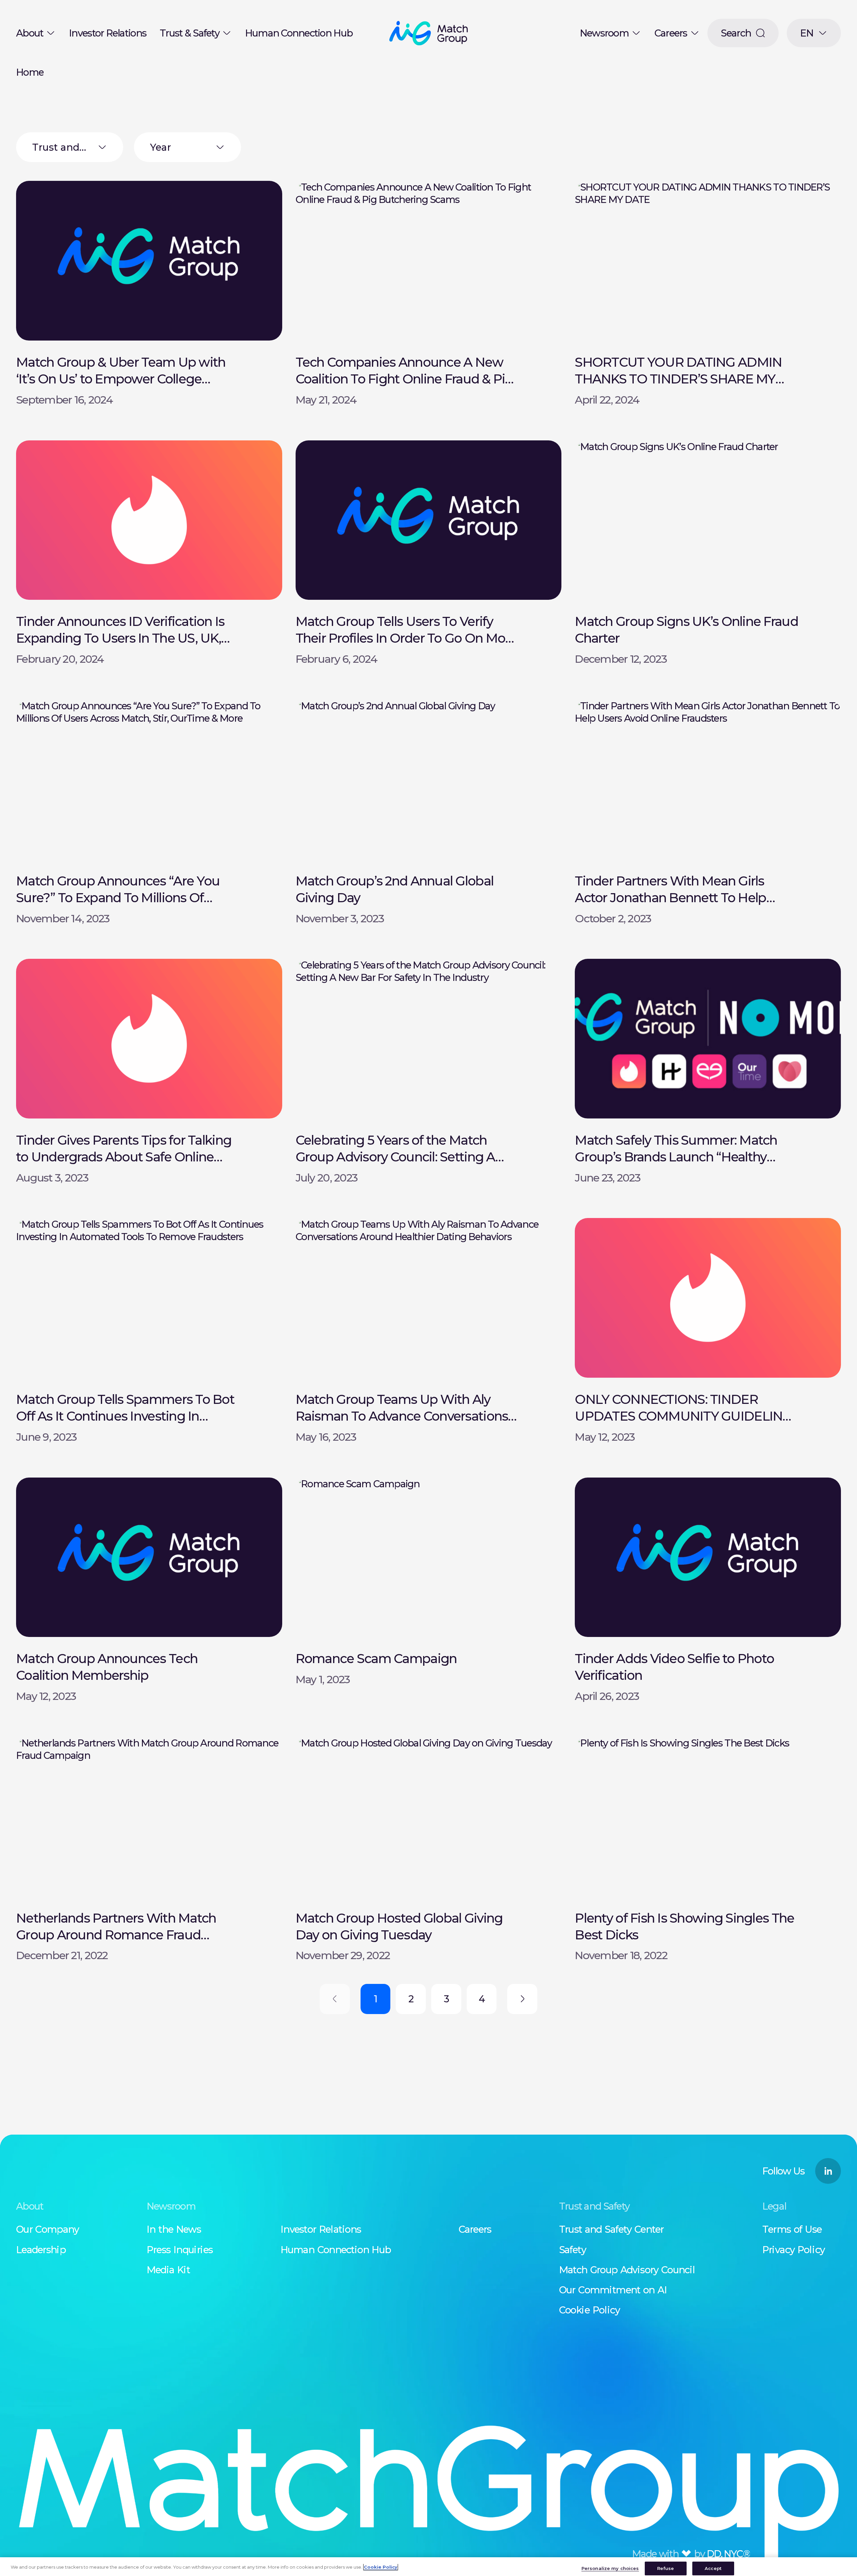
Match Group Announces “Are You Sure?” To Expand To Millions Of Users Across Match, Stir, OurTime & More (122, 906)
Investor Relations (108, 33)
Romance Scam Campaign (376, 1659)
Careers (671, 33)
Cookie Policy (381, 2567)
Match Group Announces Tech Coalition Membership (107, 1667)
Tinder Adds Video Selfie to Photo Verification (674, 1667)
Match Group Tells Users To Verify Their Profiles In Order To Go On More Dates (406, 638)
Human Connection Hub (299, 33)
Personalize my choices (610, 2568)
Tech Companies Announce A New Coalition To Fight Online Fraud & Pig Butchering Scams (405, 379)
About (30, 33)
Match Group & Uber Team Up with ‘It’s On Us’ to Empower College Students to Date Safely (121, 379)
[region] (428, 2567)
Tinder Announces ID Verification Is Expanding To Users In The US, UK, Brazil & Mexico (120, 638)
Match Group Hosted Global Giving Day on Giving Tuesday (399, 1926)
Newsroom (604, 33)
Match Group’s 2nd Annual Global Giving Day (395, 889)
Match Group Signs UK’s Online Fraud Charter (686, 630)
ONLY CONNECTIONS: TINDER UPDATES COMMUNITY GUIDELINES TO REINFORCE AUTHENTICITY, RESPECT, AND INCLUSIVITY (686, 1424)
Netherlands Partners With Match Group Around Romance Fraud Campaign (116, 1935)
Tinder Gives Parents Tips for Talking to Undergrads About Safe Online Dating (124, 1157)
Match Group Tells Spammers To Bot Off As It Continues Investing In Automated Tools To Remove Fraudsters (125, 1424)
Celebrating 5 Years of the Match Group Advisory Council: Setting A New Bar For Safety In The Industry (398, 1157)
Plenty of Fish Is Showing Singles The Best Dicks (684, 1926)
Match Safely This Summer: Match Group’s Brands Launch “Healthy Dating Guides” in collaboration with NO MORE (682, 1165)
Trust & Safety (189, 33)
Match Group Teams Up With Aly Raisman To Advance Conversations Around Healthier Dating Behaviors (402, 1416)
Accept (713, 2568)
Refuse (666, 2568)
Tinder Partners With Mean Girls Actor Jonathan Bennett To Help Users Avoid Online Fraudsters (670, 898)
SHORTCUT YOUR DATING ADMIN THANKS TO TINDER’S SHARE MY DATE (678, 379)
